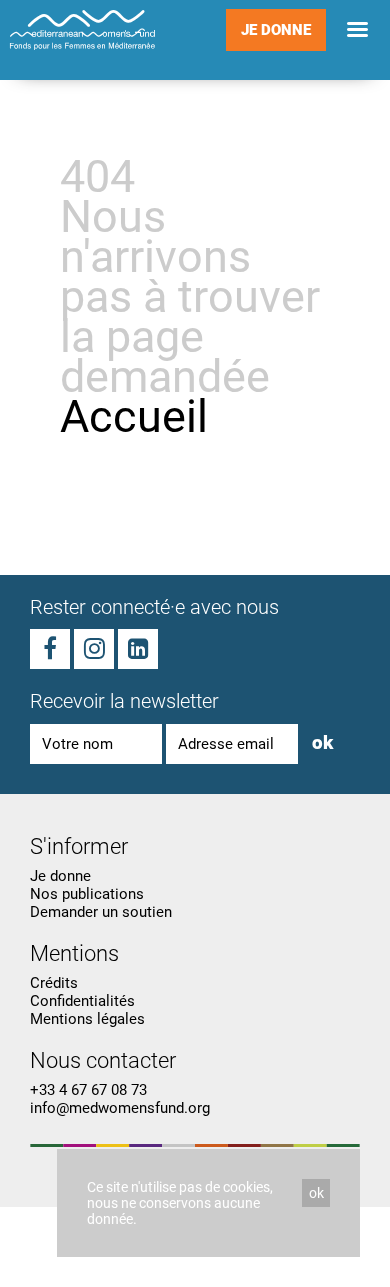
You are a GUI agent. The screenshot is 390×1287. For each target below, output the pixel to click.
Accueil (134, 416)
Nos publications (87, 894)
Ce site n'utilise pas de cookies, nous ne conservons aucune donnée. (180, 1203)
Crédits (54, 983)
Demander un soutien (101, 912)
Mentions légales (87, 1019)
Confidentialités (82, 1001)
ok (322, 742)
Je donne (276, 30)
